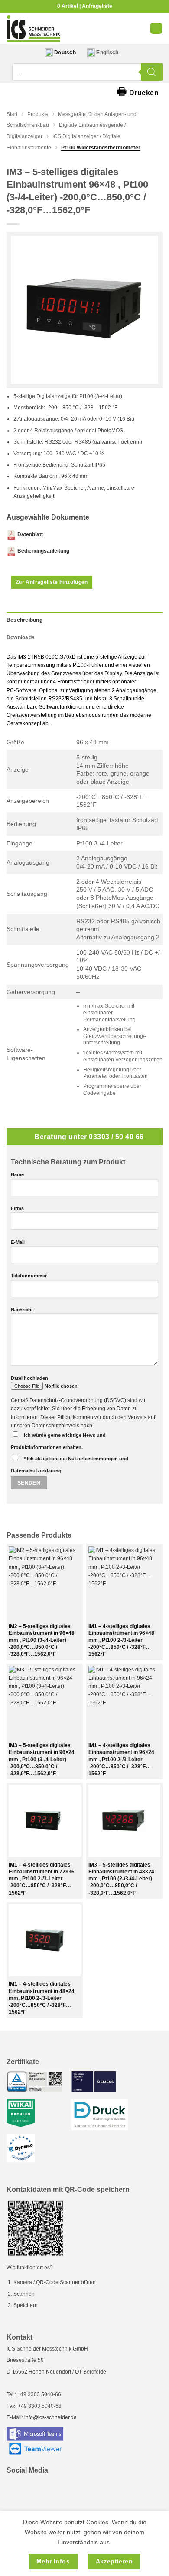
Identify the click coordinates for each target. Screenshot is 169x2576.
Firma (17, 1208)
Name (17, 1174)
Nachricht (22, 1310)
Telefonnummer (29, 1276)
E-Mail (18, 1242)
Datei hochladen (29, 1378)
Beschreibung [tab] (24, 620)
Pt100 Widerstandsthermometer (101, 148)
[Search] (152, 72)
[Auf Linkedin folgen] (17, 2490)
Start (12, 114)
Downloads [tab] (21, 637)
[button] (156, 28)
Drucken (138, 91)
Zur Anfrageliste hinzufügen (52, 582)
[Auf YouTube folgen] (37, 2490)
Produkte (38, 114)
